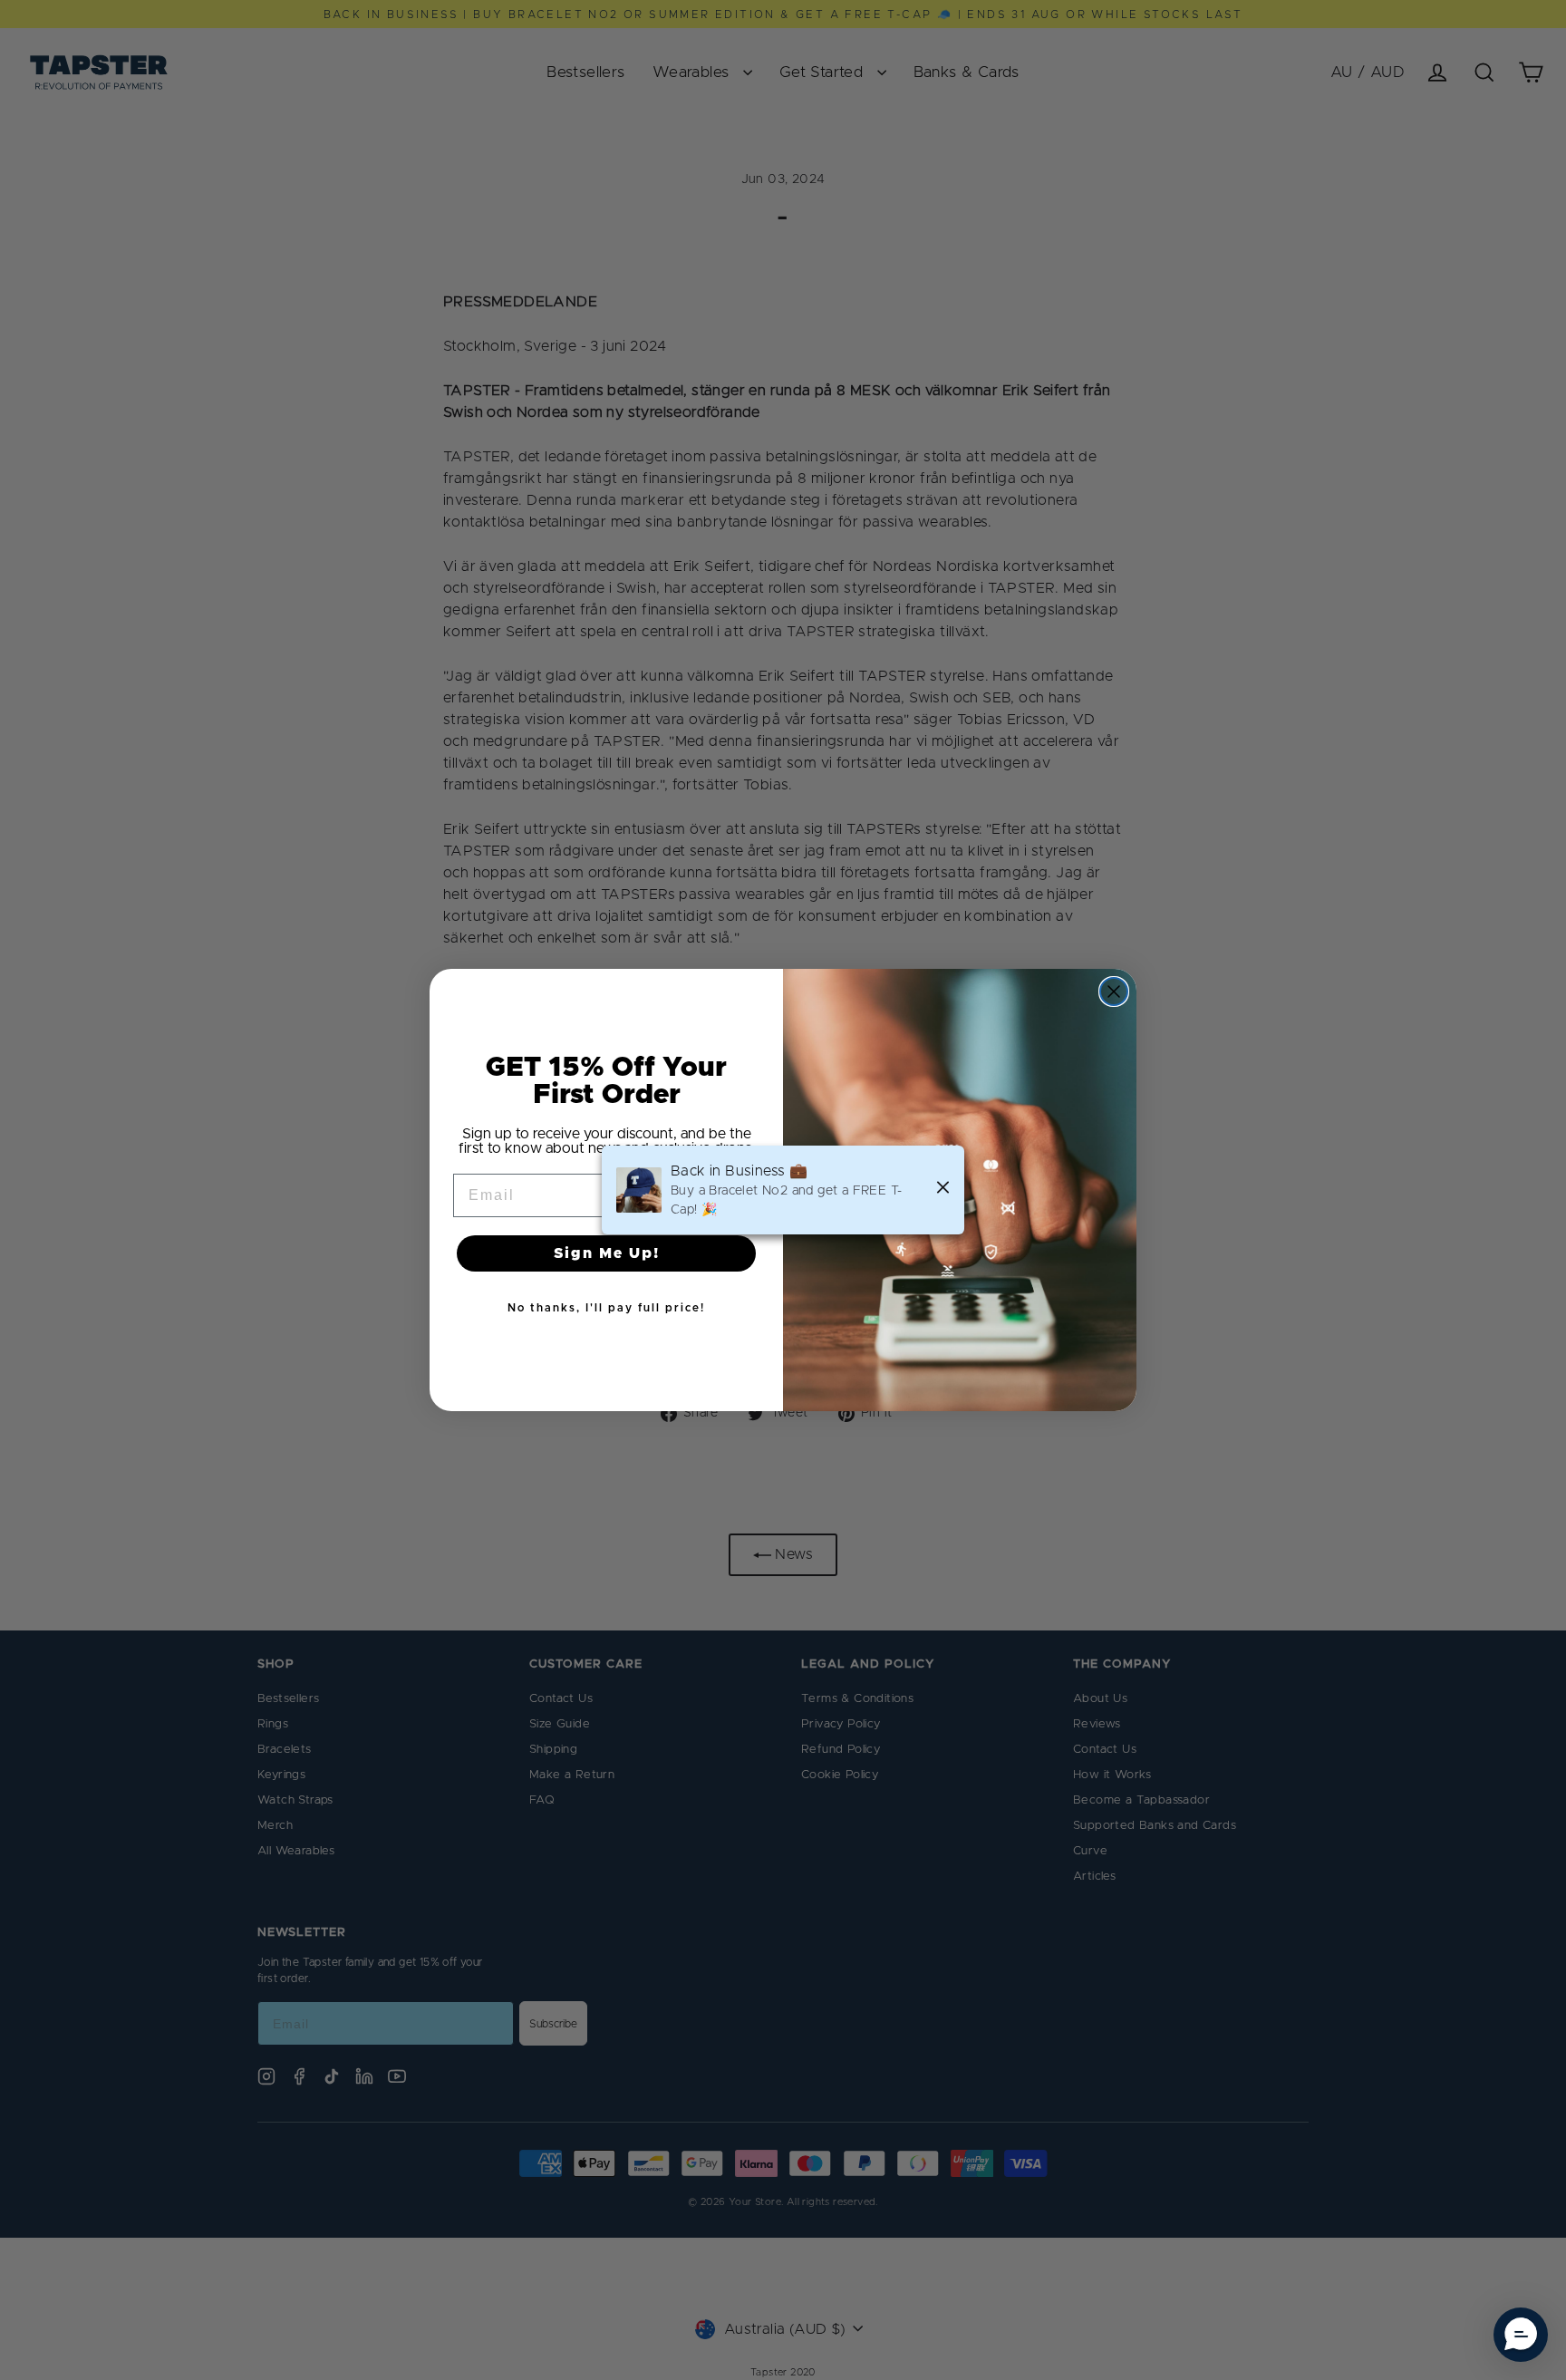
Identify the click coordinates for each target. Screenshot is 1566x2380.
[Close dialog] (1114, 992)
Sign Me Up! (607, 1253)
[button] (1521, 2335)
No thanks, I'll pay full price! (606, 1308)
